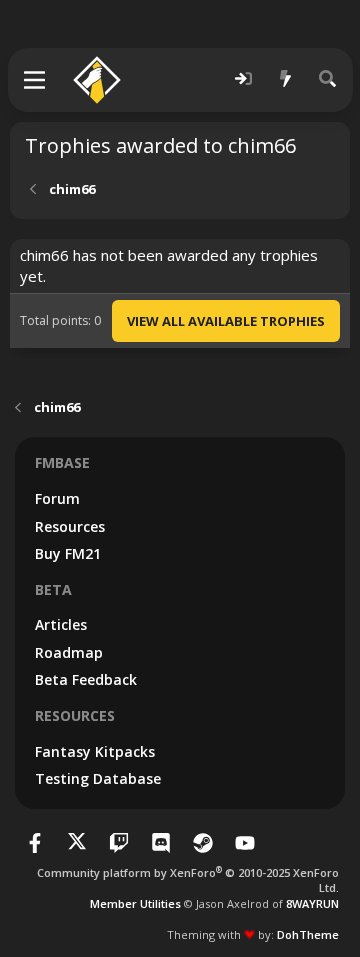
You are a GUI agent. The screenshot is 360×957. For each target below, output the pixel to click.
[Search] (328, 79)
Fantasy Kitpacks (95, 751)
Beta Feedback (86, 679)
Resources (70, 526)
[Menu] (35, 80)
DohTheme (308, 934)
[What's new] (286, 79)
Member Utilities (135, 903)
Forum (57, 498)
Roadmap (69, 652)
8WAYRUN (312, 903)
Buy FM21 (68, 553)
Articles (61, 624)
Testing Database (98, 778)
